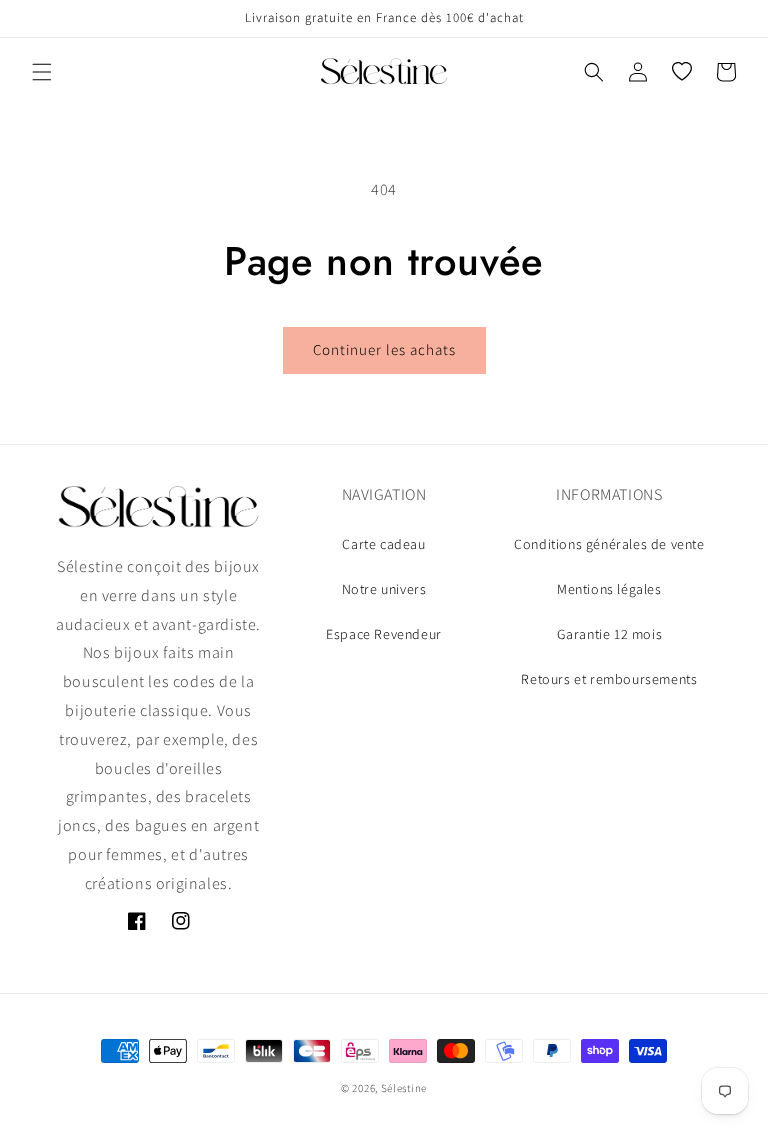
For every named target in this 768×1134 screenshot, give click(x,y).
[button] (42, 72)
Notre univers (384, 589)
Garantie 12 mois (610, 634)
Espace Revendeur (384, 634)
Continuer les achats (384, 349)
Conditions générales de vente (609, 544)
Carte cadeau (383, 544)
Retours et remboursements (609, 679)
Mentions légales (609, 589)
